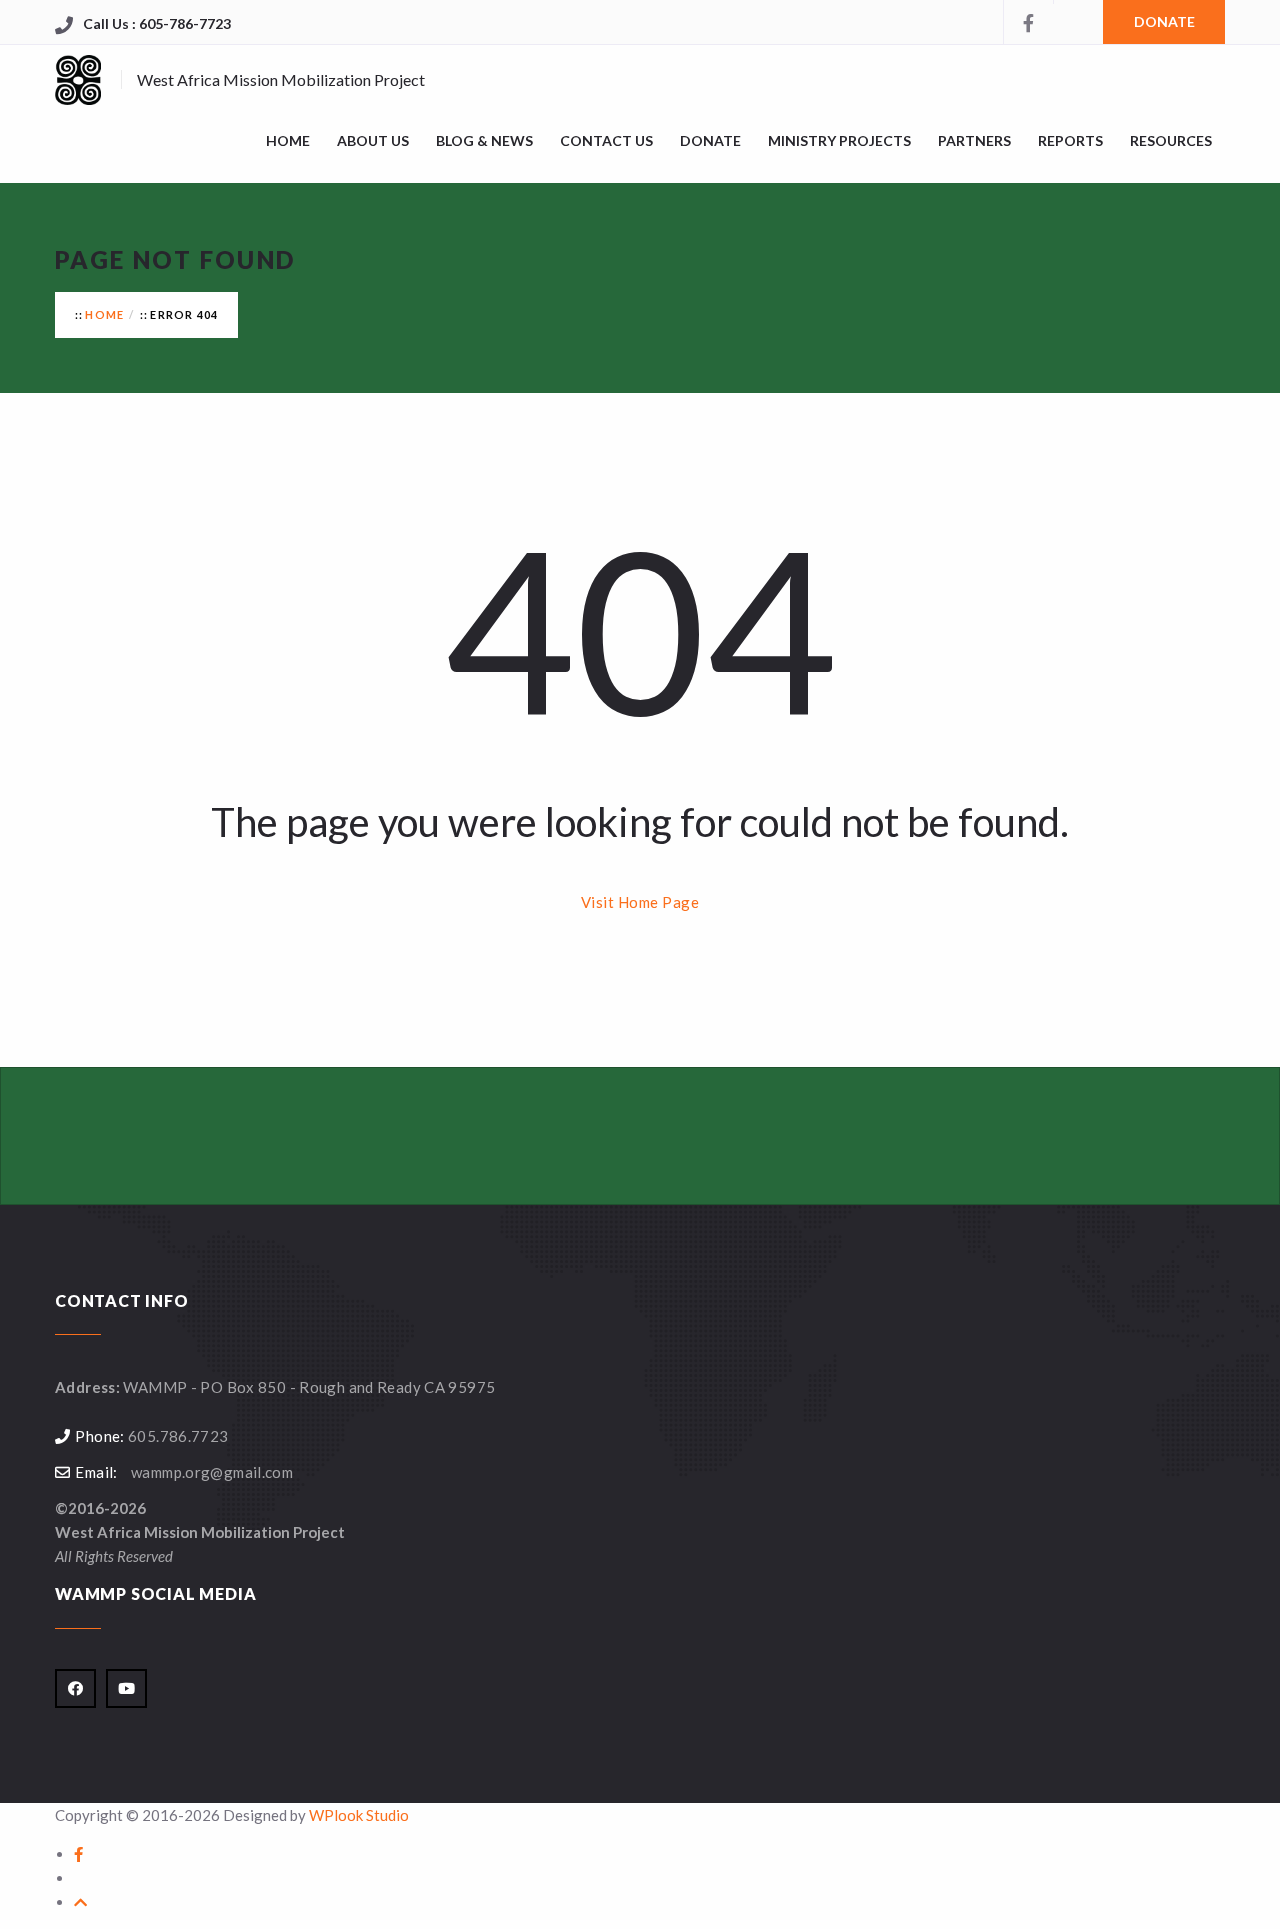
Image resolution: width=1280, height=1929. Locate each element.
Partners (974, 140)
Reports (1070, 140)
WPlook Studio (359, 1815)
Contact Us (606, 140)
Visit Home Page (640, 902)
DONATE (1164, 21)
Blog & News (484, 140)
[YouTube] (1078, 2)
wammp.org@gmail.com (212, 1472)
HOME (288, 140)
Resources (1171, 140)
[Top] (80, 1902)
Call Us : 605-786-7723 (157, 23)
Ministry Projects (839, 140)
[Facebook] (1028, 22)
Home (104, 314)
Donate (710, 140)
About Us (373, 140)
